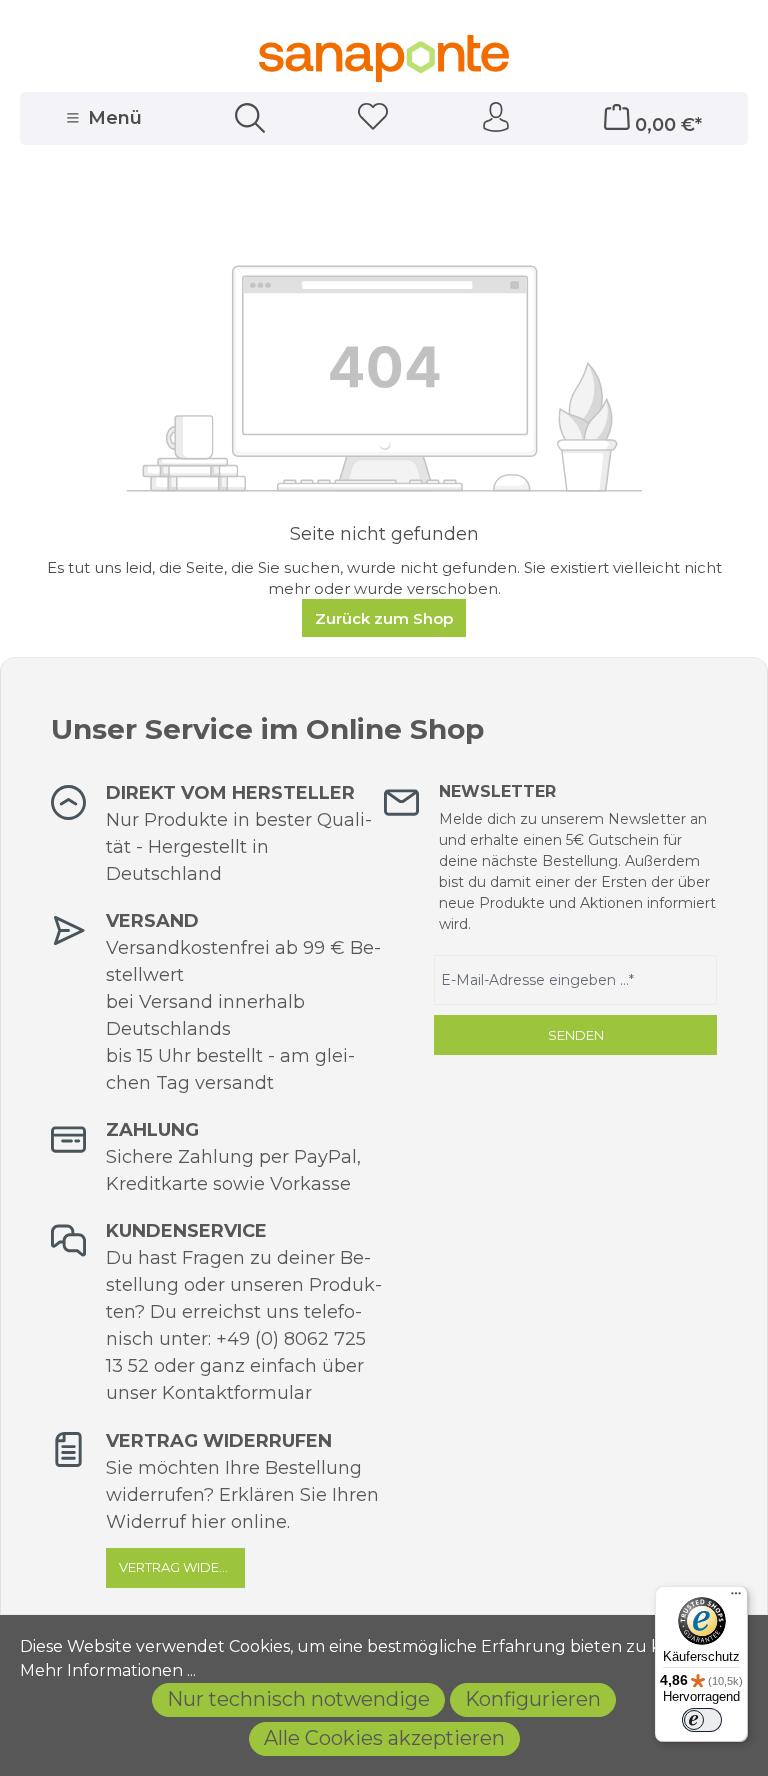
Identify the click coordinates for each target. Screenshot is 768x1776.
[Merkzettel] (373, 118)
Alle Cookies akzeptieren (384, 1738)
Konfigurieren (533, 1699)
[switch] (702, 1720)
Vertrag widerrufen (182, 1567)
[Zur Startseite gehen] (384, 58)
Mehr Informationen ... (108, 1670)
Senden (576, 1035)
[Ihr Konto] (496, 118)
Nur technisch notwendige (298, 1699)
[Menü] (736, 1598)
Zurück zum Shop (384, 618)
